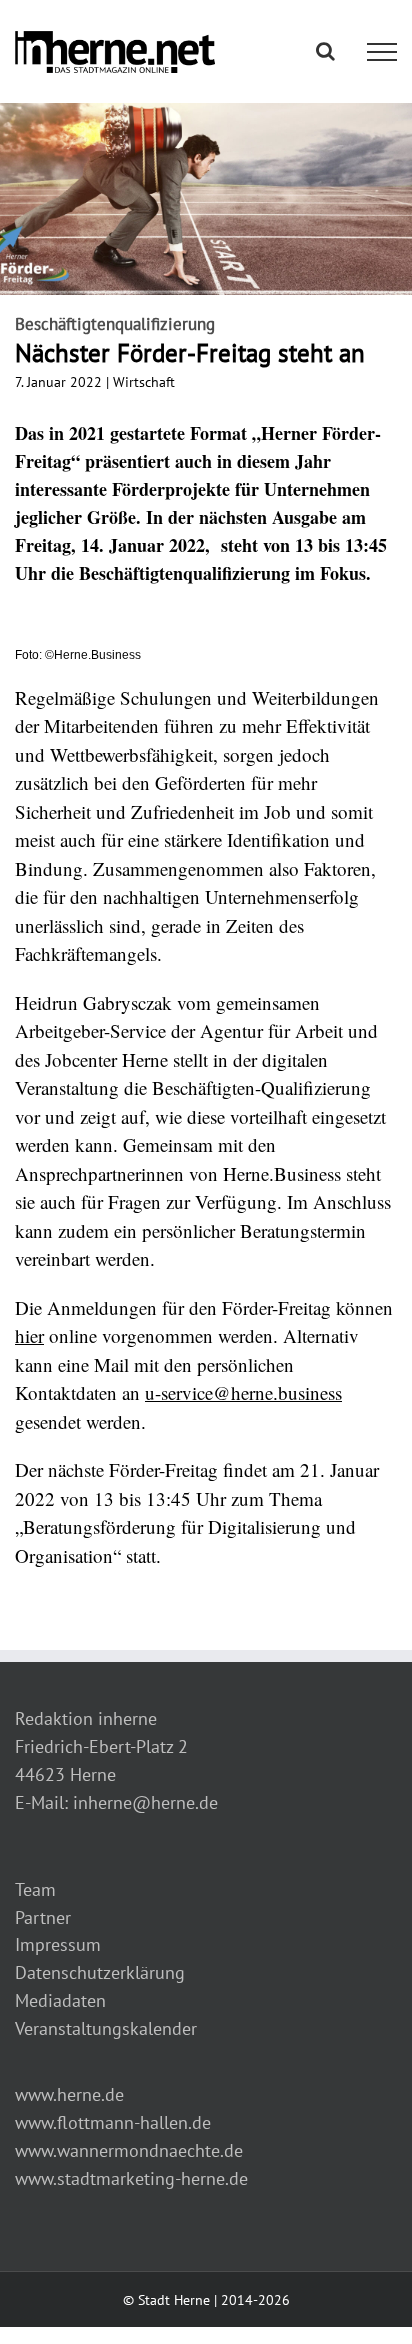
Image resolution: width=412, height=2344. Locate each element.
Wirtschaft (144, 382)
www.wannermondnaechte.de (129, 2150)
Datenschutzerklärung (100, 1972)
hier (29, 1335)
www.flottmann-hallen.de (113, 2122)
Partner (43, 1917)
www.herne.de (69, 2094)
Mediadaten (60, 2000)
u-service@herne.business (243, 1392)
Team (35, 1889)
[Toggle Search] (325, 51)
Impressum (58, 1944)
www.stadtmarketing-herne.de (131, 2178)
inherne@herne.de (145, 1802)
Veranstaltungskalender (106, 2028)
